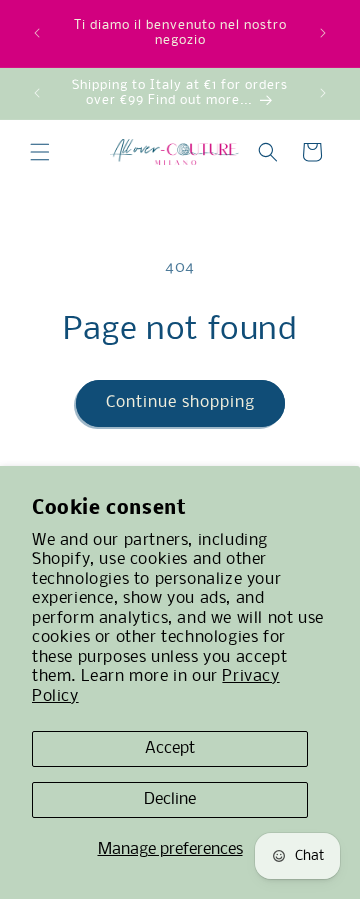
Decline (170, 799)
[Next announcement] (323, 33)
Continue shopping (180, 402)
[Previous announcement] (37, 33)
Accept (170, 748)
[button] (40, 152)
